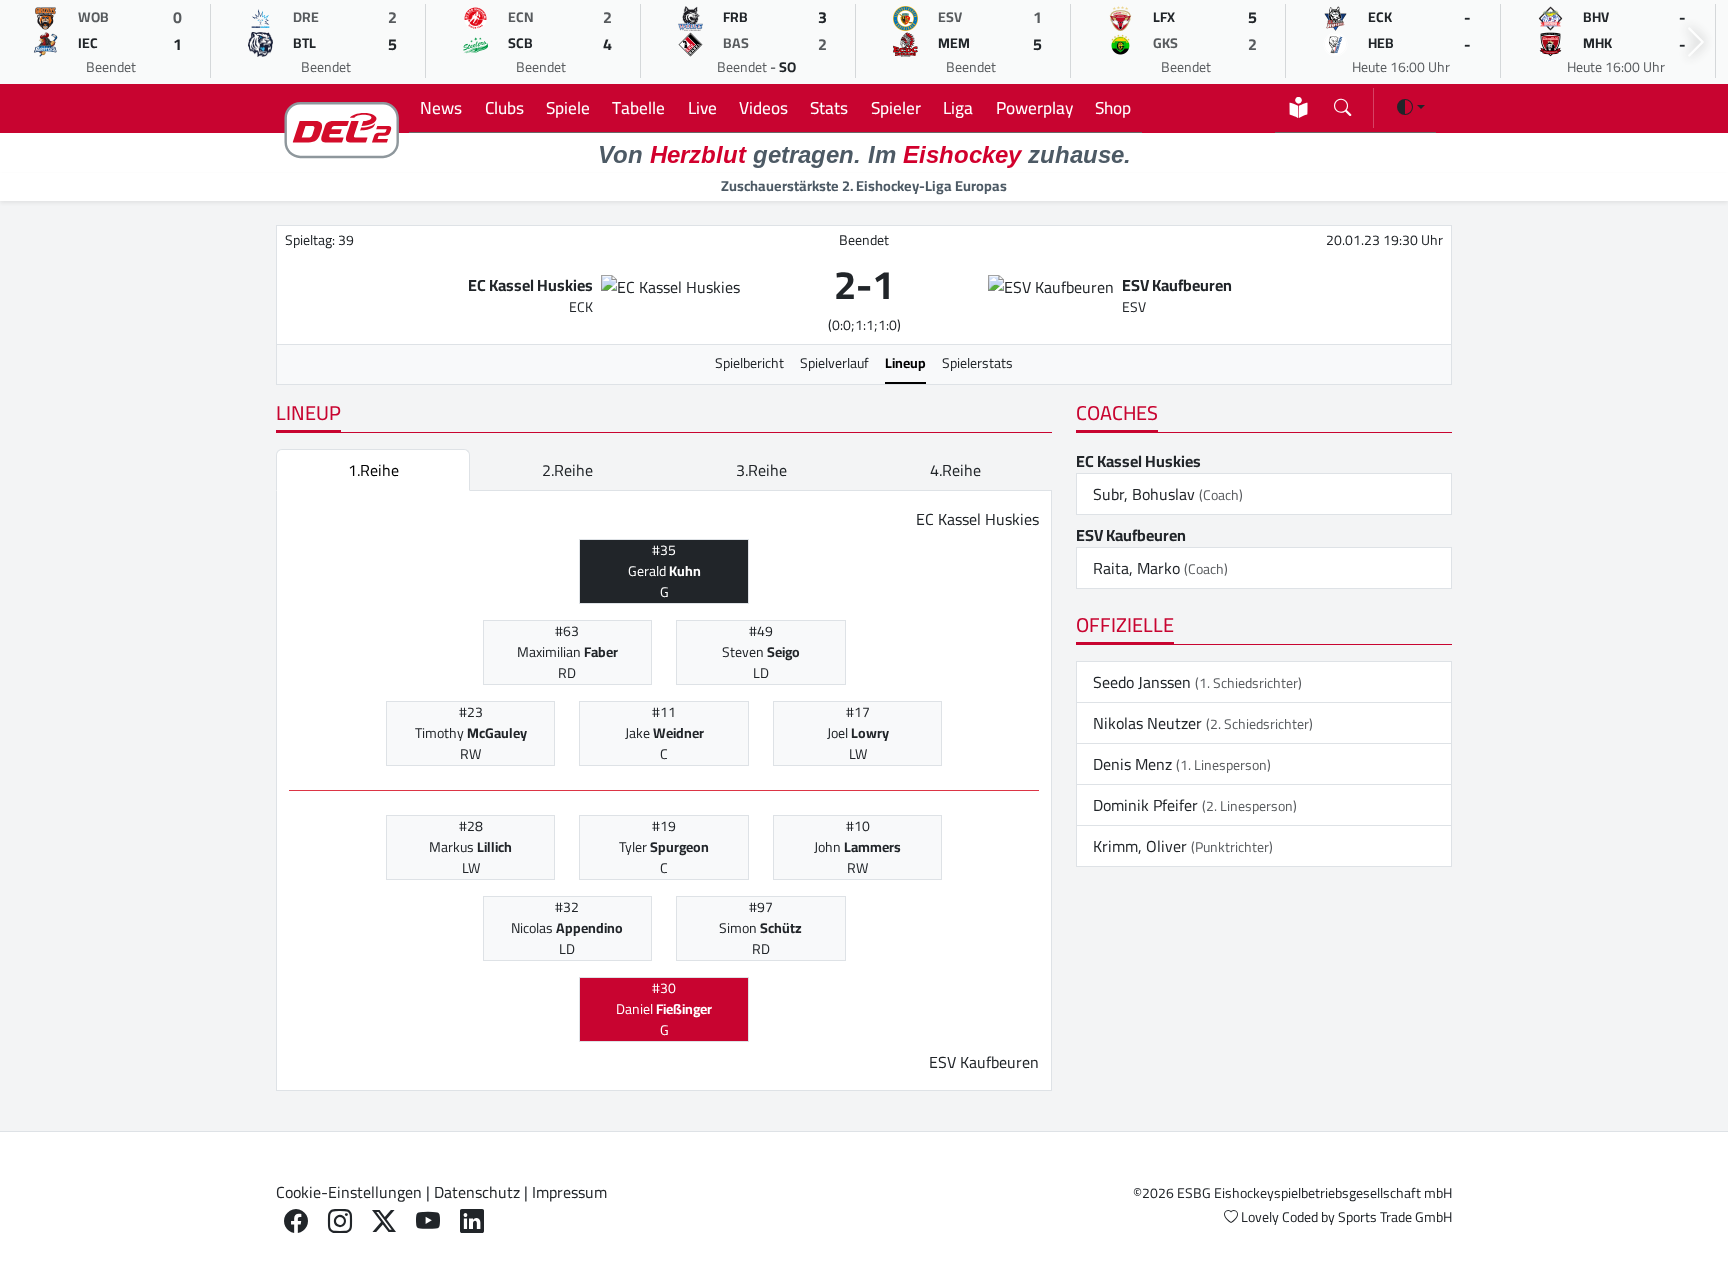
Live (702, 107)
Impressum (569, 1192)
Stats (829, 107)
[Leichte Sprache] (1298, 107)
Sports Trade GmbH (1395, 1217)
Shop (1113, 107)
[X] (384, 1221)
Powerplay (1034, 107)
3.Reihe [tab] (761, 470)
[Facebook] (296, 1221)
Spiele (568, 107)
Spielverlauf (834, 363)
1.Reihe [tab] (373, 470)
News (441, 107)
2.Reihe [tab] (567, 470)
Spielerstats (977, 363)
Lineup (905, 363)
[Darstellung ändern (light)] (1411, 107)
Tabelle (638, 107)
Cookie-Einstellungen (349, 1192)
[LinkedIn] (472, 1221)
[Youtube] (428, 1221)
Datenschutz (477, 1192)
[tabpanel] (664, 791)
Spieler (896, 107)
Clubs (504, 107)
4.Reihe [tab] (955, 470)
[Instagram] (340, 1221)
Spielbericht (749, 363)
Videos (763, 107)
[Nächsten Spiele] (1696, 42)
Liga (958, 107)
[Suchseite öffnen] (1342, 103)
